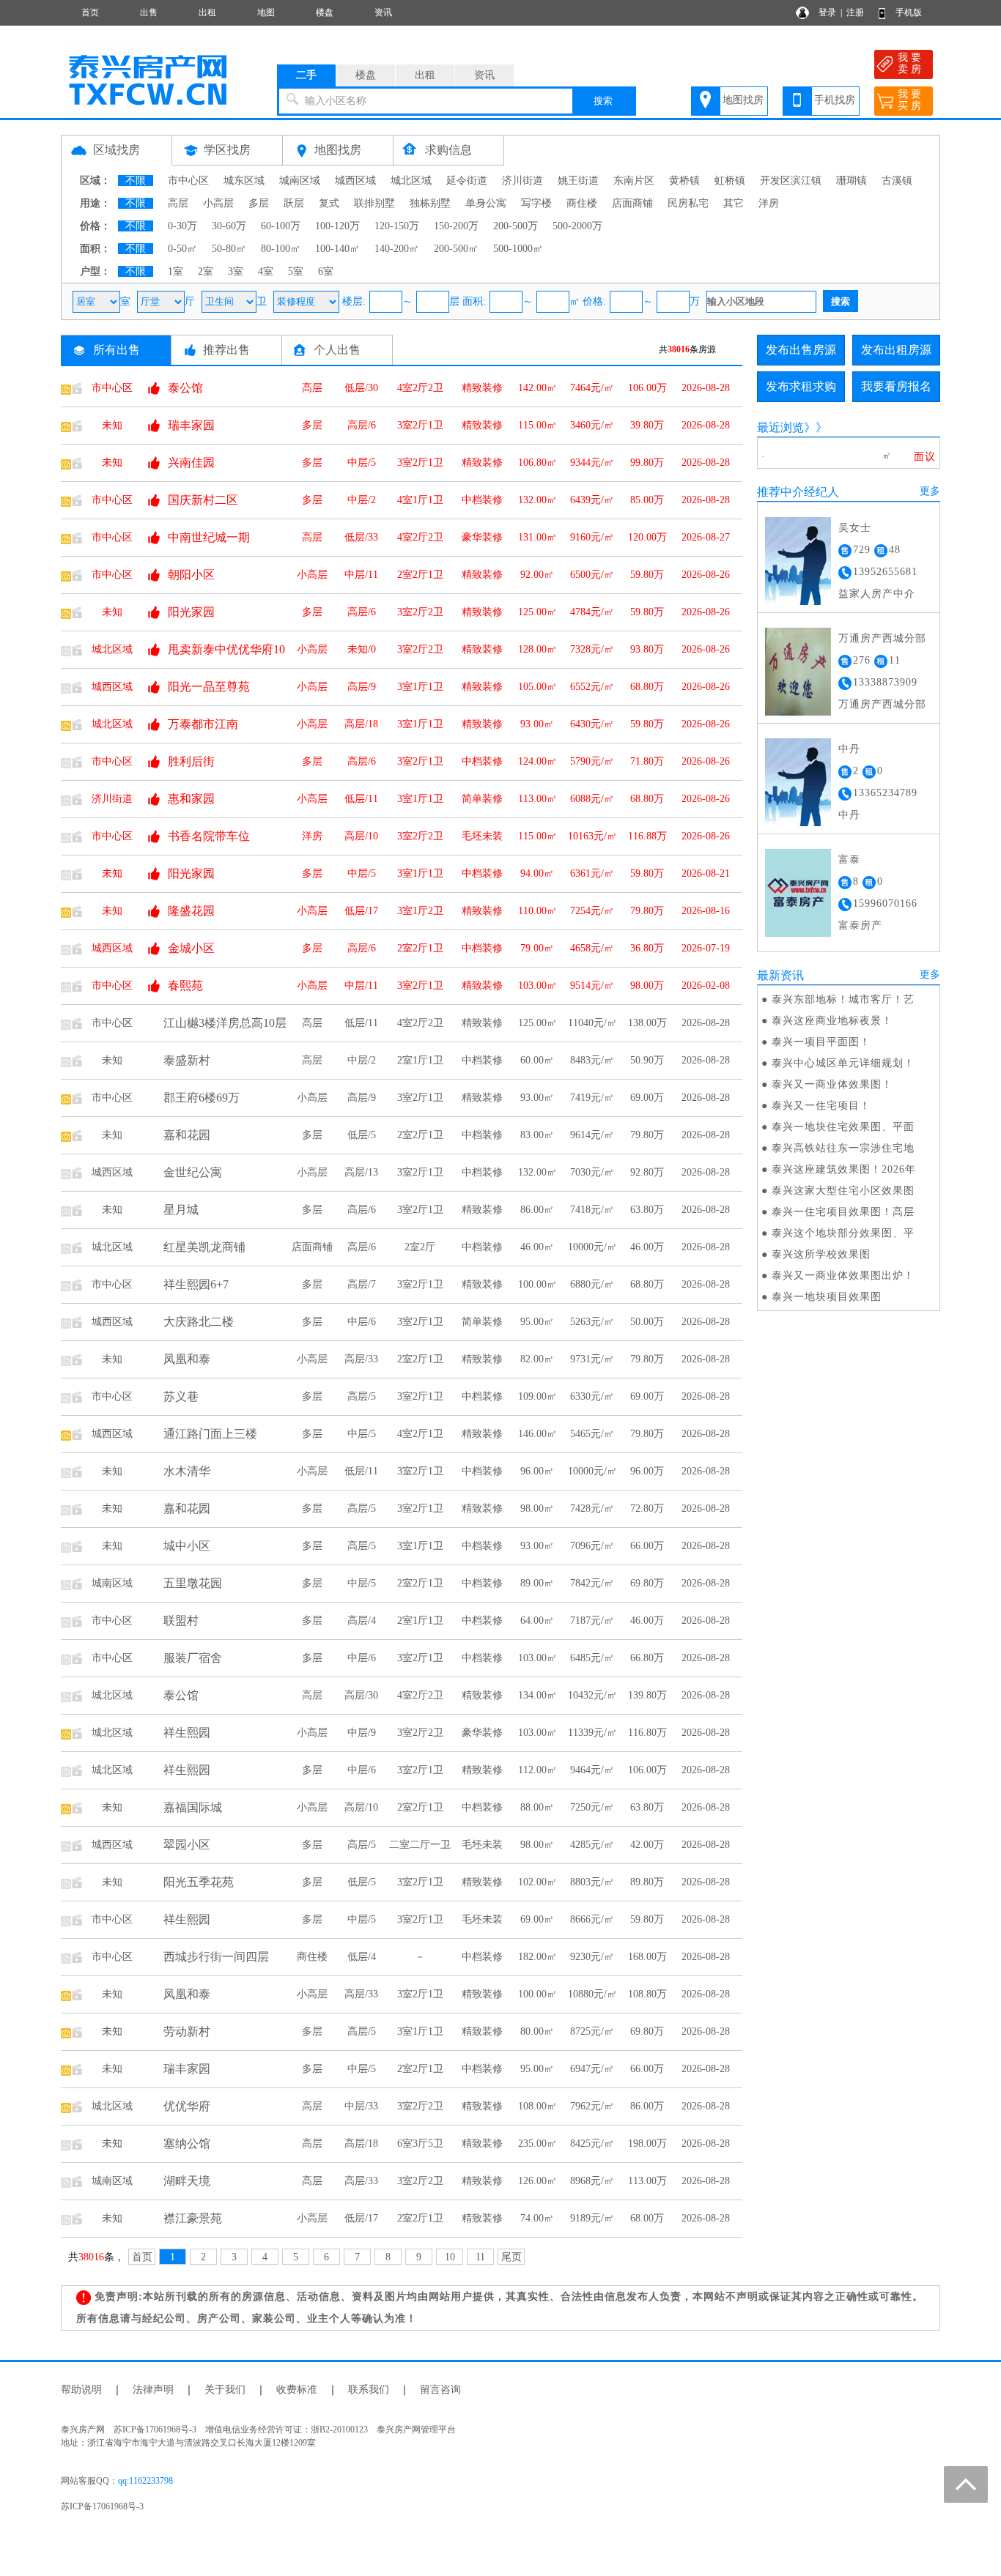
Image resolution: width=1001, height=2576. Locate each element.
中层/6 (362, 1322)
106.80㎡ (538, 463)
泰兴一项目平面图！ (821, 1042)
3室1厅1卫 (420, 687)
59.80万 (647, 575)
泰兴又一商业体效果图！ (832, 1084)
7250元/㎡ (592, 1807)
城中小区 (187, 1546)
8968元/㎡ (592, 2181)
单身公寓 (486, 203)
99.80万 (647, 463)
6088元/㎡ (592, 799)
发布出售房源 (801, 350)
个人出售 (337, 350)
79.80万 (647, 911)
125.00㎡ (538, 612)
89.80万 (647, 1882)
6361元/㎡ (592, 873)
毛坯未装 (482, 836)
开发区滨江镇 (791, 181)
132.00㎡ (538, 500)
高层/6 (362, 425)
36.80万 (647, 948)
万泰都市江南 (203, 724)
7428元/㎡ (592, 1508)
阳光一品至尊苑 (209, 687)
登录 (827, 12)
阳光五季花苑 (199, 1882)
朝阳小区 (191, 575)
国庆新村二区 (203, 500)
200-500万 (516, 226)
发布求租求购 (801, 386)
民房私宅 (688, 203)
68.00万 (647, 2218)
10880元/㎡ (592, 1994)
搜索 (603, 101)
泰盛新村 (187, 1060)
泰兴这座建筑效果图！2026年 (844, 1169)
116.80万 (647, 1733)
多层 (259, 203)
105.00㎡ (538, 687)
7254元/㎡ (592, 911)
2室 (206, 271)
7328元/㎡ (592, 649)
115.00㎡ (538, 425)
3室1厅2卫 (420, 911)
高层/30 (361, 1695)
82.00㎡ (537, 1359)
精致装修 (482, 388)
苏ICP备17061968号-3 (102, 2506)
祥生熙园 (187, 1733)
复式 (329, 203)
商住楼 (582, 203)
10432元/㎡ (592, 1695)
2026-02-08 (706, 986)
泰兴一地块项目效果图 (827, 1297)
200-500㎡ (456, 249)
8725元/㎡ (592, 2031)
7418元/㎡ (592, 1210)
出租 (207, 12)
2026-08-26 (706, 575)
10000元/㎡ (592, 1247)
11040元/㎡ (592, 1023)
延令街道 (467, 181)
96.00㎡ (537, 1471)
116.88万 (647, 836)
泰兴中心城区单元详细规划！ (843, 1063)
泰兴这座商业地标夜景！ (832, 1021)
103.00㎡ (538, 986)
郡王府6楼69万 (202, 1098)
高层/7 (362, 1284)
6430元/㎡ (592, 724)
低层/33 (361, 537)
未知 (112, 425)
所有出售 (117, 350)
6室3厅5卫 (420, 2143)
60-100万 (281, 226)
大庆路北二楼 (199, 1322)
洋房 (769, 203)
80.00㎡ (537, 2031)
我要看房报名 (896, 386)
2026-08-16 (706, 911)
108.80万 (647, 1994)
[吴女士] (798, 560)
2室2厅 (420, 1247)
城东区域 (244, 181)
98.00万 (647, 986)
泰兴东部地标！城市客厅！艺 (843, 999)
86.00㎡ (537, 1210)
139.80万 (647, 1695)
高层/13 (361, 1172)
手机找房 (835, 100)
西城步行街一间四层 (216, 1957)
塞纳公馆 (187, 2143)
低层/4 (362, 1957)
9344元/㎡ (592, 463)
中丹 (849, 749)
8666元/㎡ (592, 1919)
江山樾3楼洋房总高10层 (225, 1023)
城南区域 (300, 181)
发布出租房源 (896, 350)
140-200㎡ (397, 249)
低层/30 (361, 388)
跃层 (294, 203)
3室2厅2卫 (420, 612)
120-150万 (397, 226)
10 (450, 2257)
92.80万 (647, 1172)
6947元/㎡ (592, 2069)
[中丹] (798, 781)
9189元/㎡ (592, 2218)
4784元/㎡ (592, 612)
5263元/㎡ (592, 1322)
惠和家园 (191, 799)
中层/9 (362, 1733)
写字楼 (536, 203)
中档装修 (482, 500)
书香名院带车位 (209, 836)
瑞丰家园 (191, 425)
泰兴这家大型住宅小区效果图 (843, 1191)
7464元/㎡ (592, 388)
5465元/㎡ (592, 1434)
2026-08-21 (706, 873)
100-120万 (337, 226)
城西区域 (355, 181)
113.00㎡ (538, 799)
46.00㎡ (537, 1247)
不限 (136, 181)
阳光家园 (191, 612)
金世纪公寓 (193, 1172)
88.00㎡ (537, 1807)
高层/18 (361, 724)
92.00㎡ (537, 575)
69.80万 (647, 1583)
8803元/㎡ (592, 1882)
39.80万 (647, 425)
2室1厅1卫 (420, 1060)
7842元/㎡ (592, 1583)
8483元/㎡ (592, 1060)
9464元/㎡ (592, 1770)
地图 (266, 12)
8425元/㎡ (592, 2143)
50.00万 (647, 1322)
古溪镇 (897, 181)
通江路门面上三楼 (210, 1434)
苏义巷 (181, 1396)
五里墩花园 (193, 1583)
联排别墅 (374, 203)
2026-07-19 (706, 948)
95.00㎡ (537, 1322)
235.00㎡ (538, 2143)
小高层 (218, 203)
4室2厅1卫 (420, 1434)
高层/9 (362, 687)
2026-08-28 (706, 388)
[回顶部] (966, 2484)
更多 (930, 491)
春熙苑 (185, 986)
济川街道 (522, 181)
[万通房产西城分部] (798, 671)
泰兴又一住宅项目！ (821, 1106)
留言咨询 (440, 2390)
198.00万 (647, 2143)
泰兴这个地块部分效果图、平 (843, 1233)
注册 (855, 12)
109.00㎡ (538, 1396)
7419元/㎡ (592, 1098)
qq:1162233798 (145, 2481)
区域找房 (117, 150)
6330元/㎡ (592, 1396)
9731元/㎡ (592, 1359)
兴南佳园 (191, 463)
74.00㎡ (537, 2218)
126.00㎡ (538, 2181)
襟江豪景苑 (193, 2218)
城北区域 (411, 181)
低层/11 (361, 799)
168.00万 (647, 1957)
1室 (176, 271)
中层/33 (361, 2106)
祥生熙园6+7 (196, 1284)
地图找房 (743, 100)
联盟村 (181, 1621)
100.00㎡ (538, 1284)
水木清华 (187, 1471)
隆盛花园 (191, 911)
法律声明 (153, 2390)
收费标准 (297, 2390)
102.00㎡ (538, 1882)
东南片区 (634, 181)
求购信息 (448, 150)
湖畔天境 (187, 2181)
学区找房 (227, 150)
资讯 (383, 12)
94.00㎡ (537, 873)
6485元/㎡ (592, 1658)
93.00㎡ (537, 724)
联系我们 (369, 2390)
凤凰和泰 (187, 1359)
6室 (326, 271)
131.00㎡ (538, 537)
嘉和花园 (187, 1135)
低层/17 (361, 911)
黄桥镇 (684, 181)
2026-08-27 (706, 537)
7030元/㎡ (592, 1172)
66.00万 (647, 1546)
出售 (149, 12)
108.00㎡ (538, 2106)
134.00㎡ (538, 1695)
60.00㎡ (537, 1060)
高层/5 (362, 1396)
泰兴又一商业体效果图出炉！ (843, 1276)
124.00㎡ (538, 761)
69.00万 (647, 1098)
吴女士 (855, 528)
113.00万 (647, 2181)
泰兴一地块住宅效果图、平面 (843, 1127)
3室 (236, 271)
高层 (178, 203)
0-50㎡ (182, 249)
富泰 (849, 860)
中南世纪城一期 (209, 537)
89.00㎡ (537, 1583)
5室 (296, 271)
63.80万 (647, 1210)
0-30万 (182, 226)
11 (480, 2257)
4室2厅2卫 (420, 388)
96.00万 (647, 1471)
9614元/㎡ (592, 1135)
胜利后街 (191, 761)
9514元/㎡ (592, 986)
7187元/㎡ (592, 1621)
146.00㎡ (538, 1434)
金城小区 (191, 948)
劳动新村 (187, 2031)
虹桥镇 (730, 181)
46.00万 (647, 1247)
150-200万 (456, 226)
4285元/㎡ (592, 1845)
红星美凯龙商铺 (204, 1247)
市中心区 (188, 181)
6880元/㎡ (592, 1284)
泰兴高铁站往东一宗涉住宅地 (843, 1148)
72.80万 (647, 1508)
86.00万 (647, 2106)
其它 (734, 203)
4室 (266, 271)
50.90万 (647, 1060)
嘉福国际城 (193, 1807)
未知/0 (362, 649)
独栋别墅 (430, 203)
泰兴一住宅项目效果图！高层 (843, 1212)
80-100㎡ (281, 249)
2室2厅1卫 (420, 575)
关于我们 (225, 2390)
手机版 (909, 12)
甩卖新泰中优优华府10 (226, 649)
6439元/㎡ (592, 500)
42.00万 (647, 1845)
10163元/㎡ (592, 836)
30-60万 (229, 226)
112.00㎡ (538, 1770)
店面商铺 (632, 203)
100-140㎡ (337, 249)
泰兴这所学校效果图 (821, 1254)
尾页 (511, 2257)
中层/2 (362, 500)
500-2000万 (577, 226)
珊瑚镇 (852, 181)
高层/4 (362, 1621)
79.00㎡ (537, 948)
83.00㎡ (537, 1135)
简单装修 (482, 799)
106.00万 (647, 388)
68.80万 (647, 687)
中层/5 (362, 463)
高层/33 (361, 1359)
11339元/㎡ (592, 1733)
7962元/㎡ (592, 2106)
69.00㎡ (537, 1919)
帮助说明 (81, 2390)
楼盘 (325, 12)
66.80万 (647, 1658)
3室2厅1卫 (420, 425)
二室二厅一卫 (420, 1845)
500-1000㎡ (518, 249)
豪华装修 (482, 537)
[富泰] (798, 892)
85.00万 (647, 500)
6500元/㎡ (592, 575)
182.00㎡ (538, 1957)
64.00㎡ (537, 1621)
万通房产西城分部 (882, 638)
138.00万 (647, 1023)
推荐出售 (226, 350)
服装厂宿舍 (193, 1658)
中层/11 (361, 575)
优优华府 (187, 2106)
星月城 (181, 1210)
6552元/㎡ (592, 687)
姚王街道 (578, 181)
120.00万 (647, 537)
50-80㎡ (229, 249)
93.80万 (647, 649)
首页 (90, 12)
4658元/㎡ (592, 948)
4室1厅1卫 (420, 500)
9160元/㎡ (592, 537)
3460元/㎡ (592, 425)
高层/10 (361, 836)
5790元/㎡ (592, 761)
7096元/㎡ (592, 1546)
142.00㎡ (538, 388)
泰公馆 (185, 388)
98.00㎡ (537, 1508)
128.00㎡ (538, 649)
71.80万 (647, 761)
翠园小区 (187, 1845)
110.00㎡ (538, 911)
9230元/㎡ (592, 1957)
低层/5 (362, 1135)
